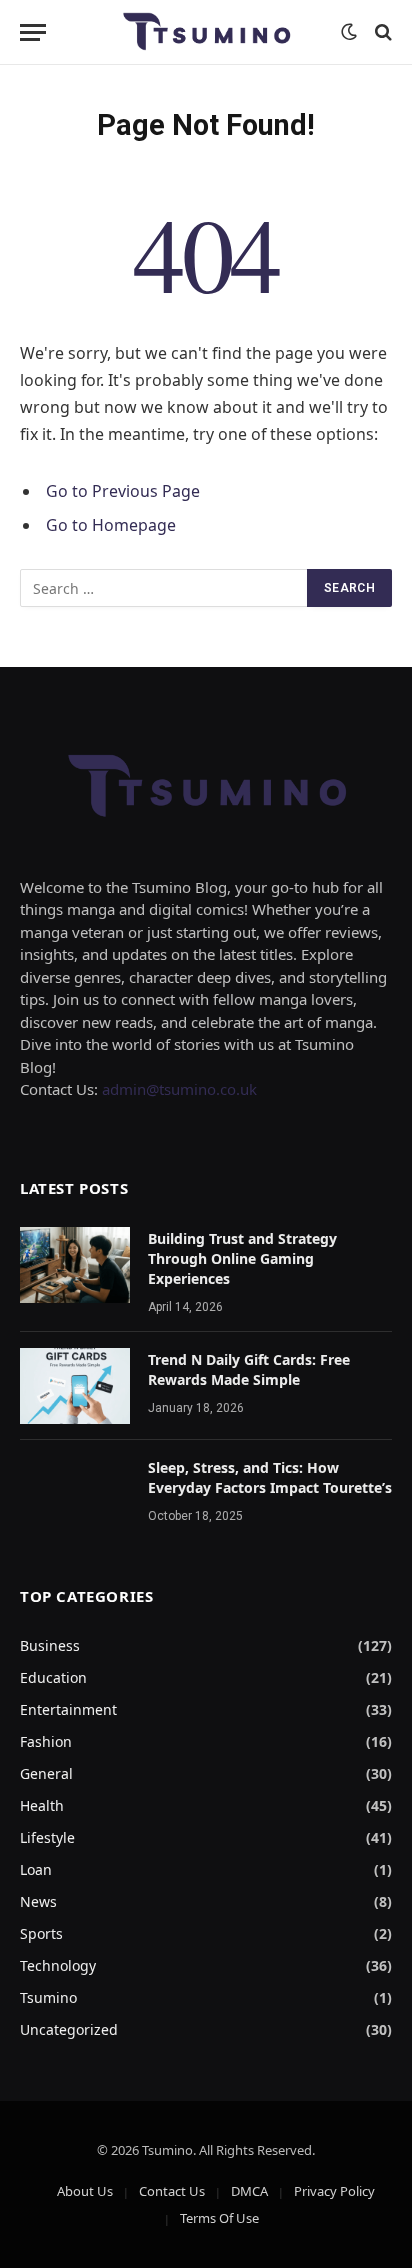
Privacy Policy (334, 2191)
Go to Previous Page (123, 491)
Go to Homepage (111, 525)
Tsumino (48, 1997)
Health (42, 1805)
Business (50, 1645)
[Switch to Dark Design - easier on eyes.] (349, 32)
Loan (36, 1869)
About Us (85, 2191)
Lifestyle (47, 1837)
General (46, 1773)
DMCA (249, 2191)
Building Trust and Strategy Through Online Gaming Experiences (242, 1258)
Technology (58, 1965)
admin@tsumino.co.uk (179, 1089)
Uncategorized (69, 2029)
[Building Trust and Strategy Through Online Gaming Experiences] (75, 1265)
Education (53, 1677)
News (38, 1901)
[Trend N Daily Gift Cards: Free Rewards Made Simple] (75, 1386)
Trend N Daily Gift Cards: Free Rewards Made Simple (249, 1369)
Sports (41, 1933)
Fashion (46, 1741)
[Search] (381, 32)
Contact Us (172, 2191)
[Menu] (33, 32)
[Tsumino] (206, 32)
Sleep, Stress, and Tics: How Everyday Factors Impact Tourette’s (270, 1477)
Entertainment (68, 1709)
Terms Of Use (219, 2218)
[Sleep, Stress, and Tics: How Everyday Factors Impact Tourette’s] (75, 1494)
